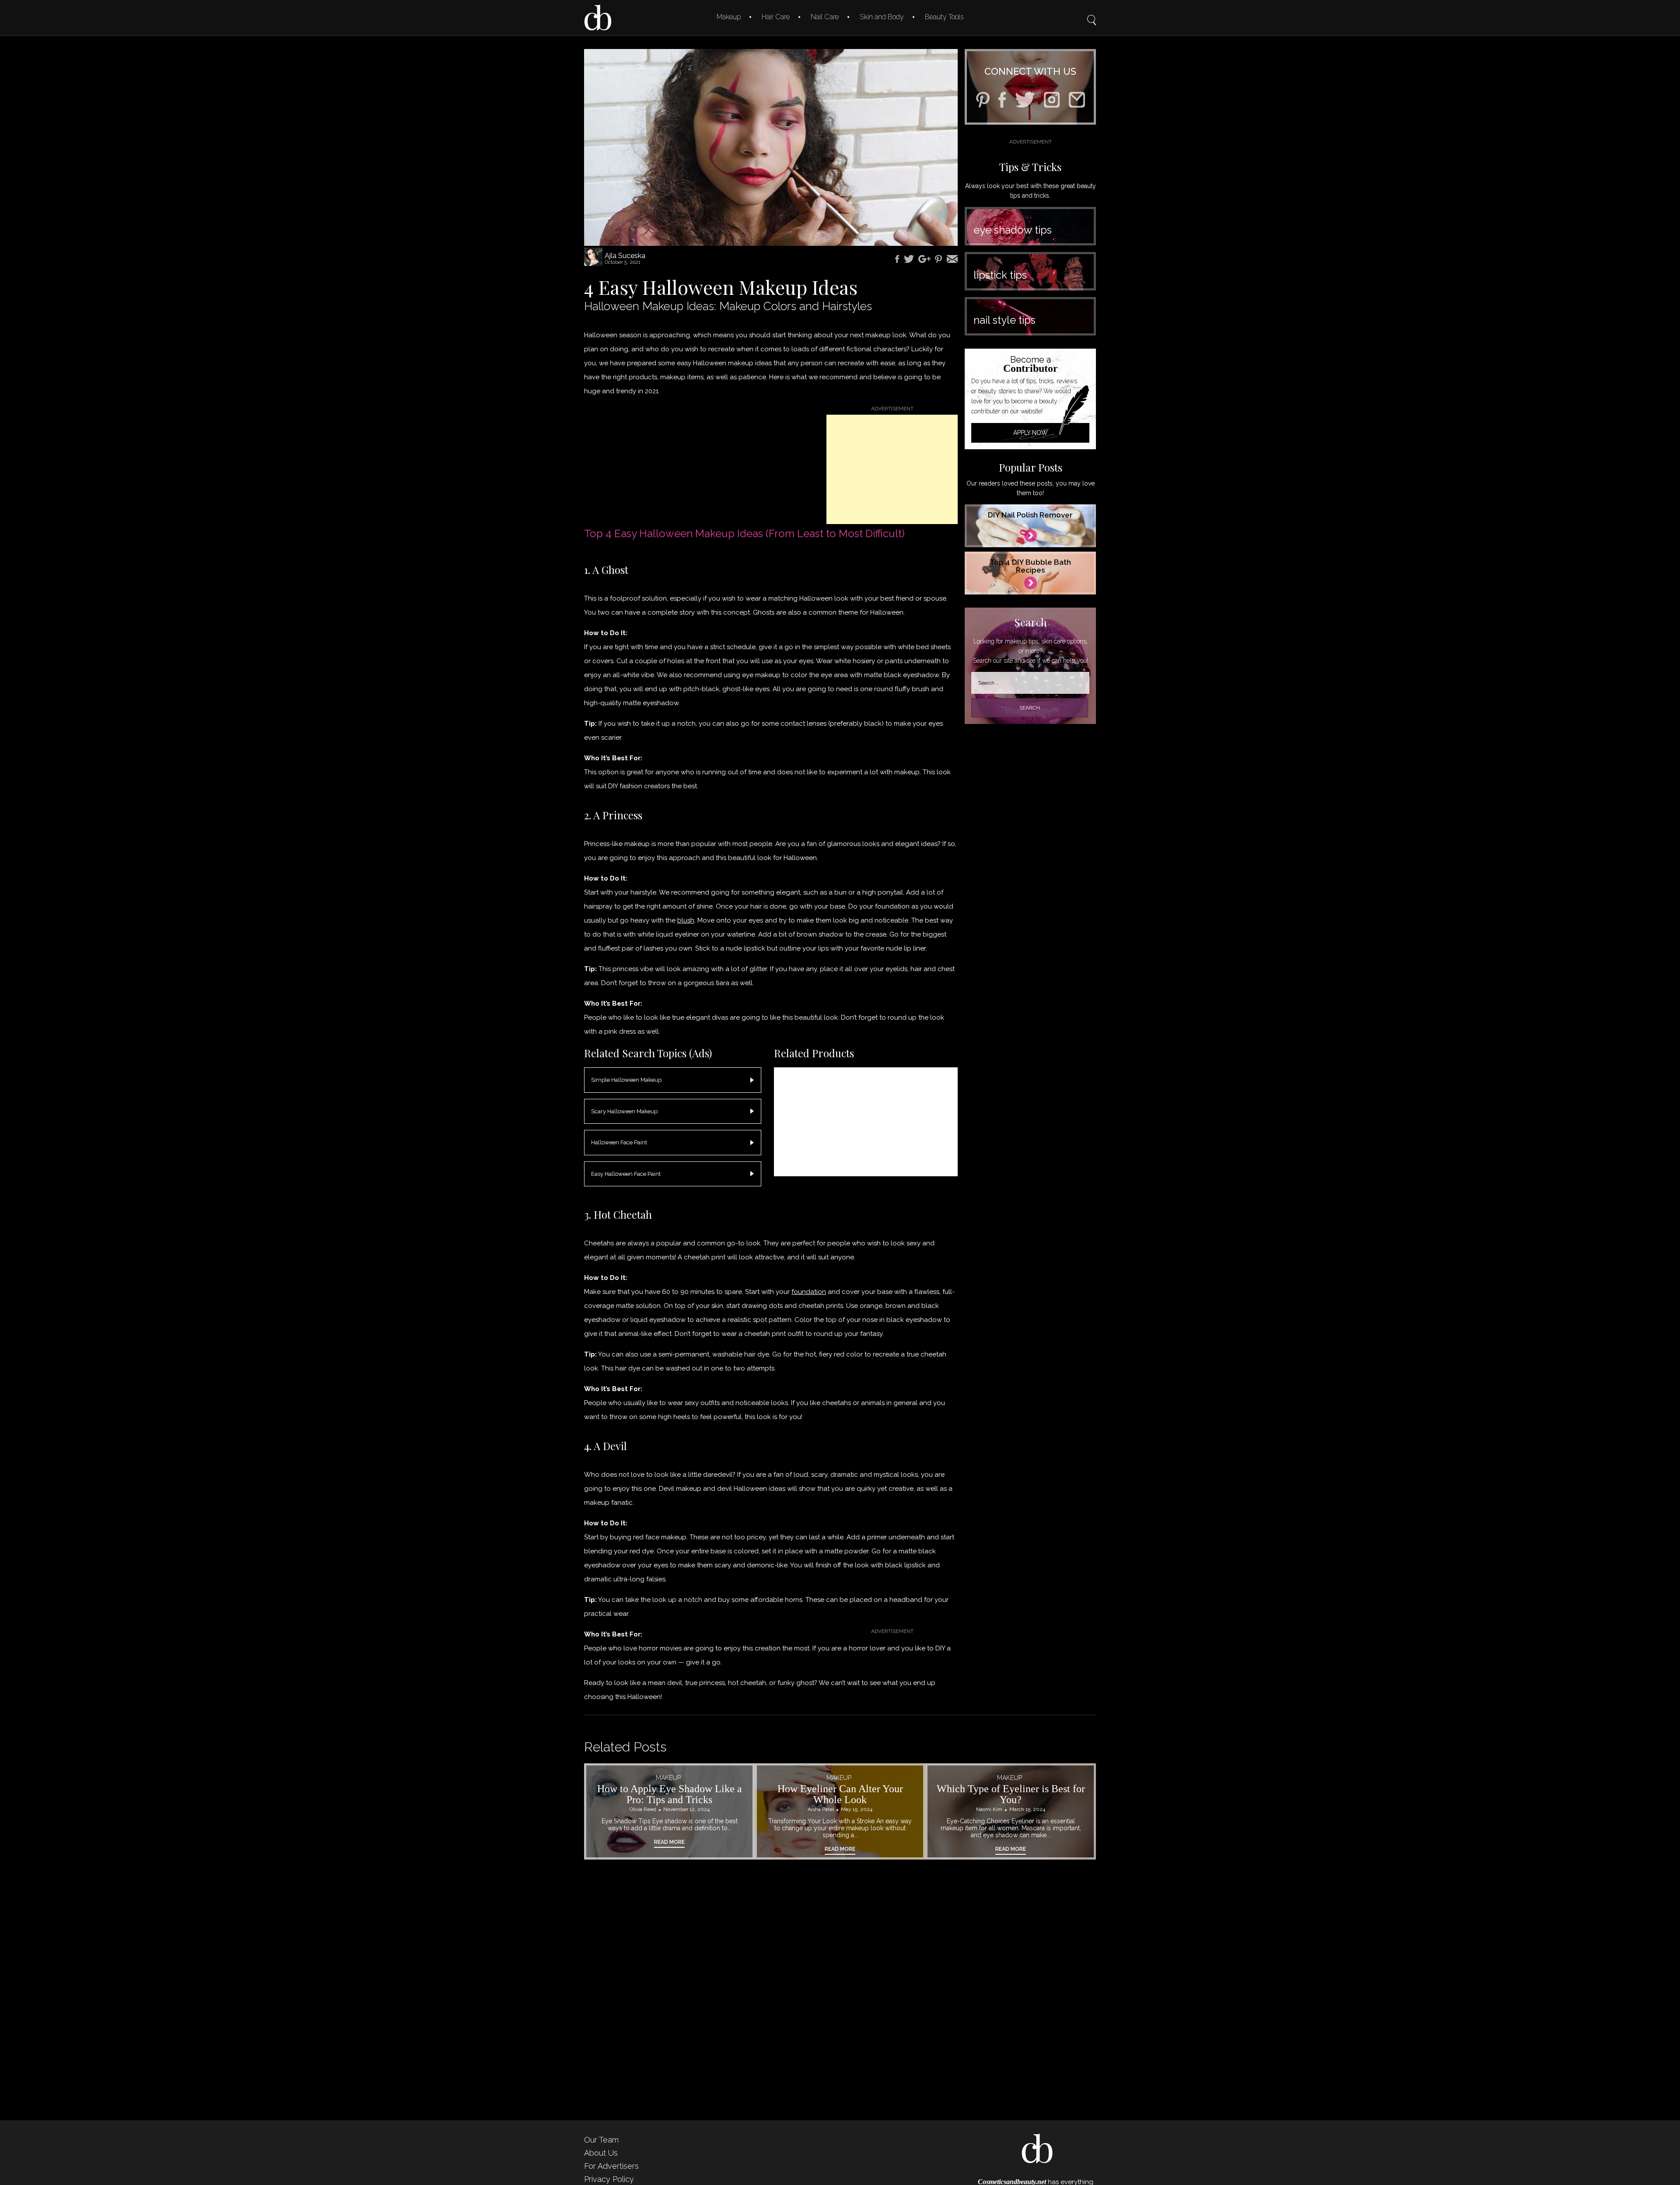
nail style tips (1004, 320)
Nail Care (825, 17)
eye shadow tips (1013, 230)
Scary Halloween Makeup (624, 1111)
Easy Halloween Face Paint (626, 1174)
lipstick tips (1000, 275)
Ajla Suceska (625, 256)
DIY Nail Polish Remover (1030, 515)
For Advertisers (611, 2166)
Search (1092, 14)
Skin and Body (882, 17)
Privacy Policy (609, 2179)
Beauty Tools (944, 17)
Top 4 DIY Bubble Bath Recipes (1030, 566)
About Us (601, 2153)
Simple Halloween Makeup (626, 1080)
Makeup (729, 17)
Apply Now (1031, 433)
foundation (809, 1292)
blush (686, 920)
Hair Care (776, 17)
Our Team (601, 2140)
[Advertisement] (892, 469)
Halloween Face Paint (619, 1142)
